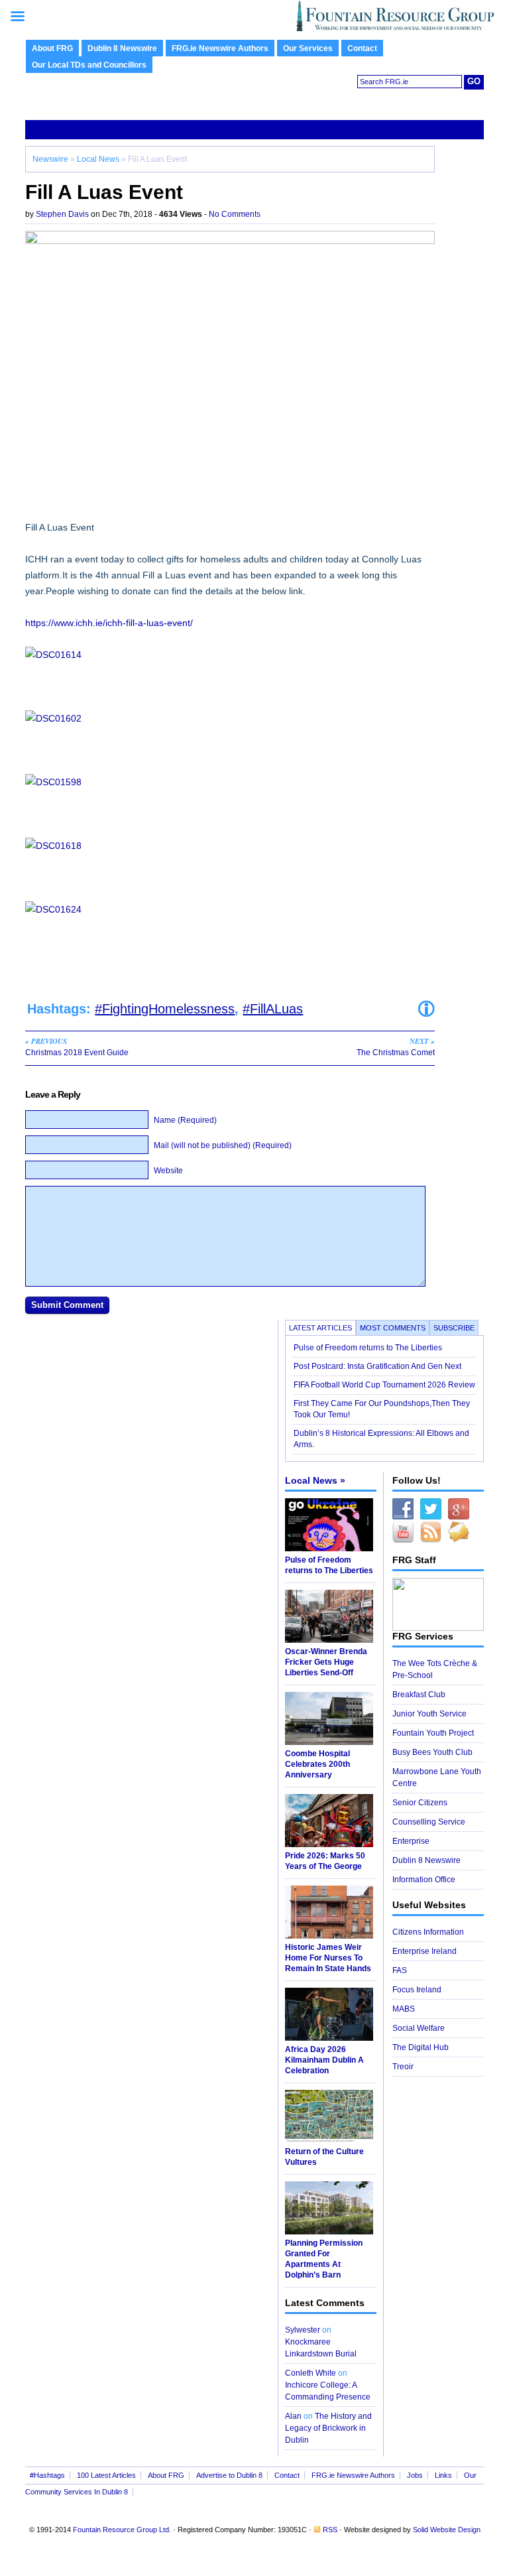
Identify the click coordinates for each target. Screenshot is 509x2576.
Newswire (50, 159)
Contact (362, 48)
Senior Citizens (420, 1803)
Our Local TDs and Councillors (89, 65)
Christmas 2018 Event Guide (77, 1047)
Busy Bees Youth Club (432, 1752)
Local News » (315, 1480)
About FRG (52, 48)
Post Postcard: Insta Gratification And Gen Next (377, 1366)
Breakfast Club (419, 1695)
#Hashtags (47, 2475)
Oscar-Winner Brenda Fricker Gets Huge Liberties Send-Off (326, 1662)
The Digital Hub (421, 2047)
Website (168, 1171)
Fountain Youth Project (433, 1733)
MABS (404, 2009)
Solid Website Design (447, 2530)
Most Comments (393, 1328)
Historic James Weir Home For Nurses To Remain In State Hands (328, 1958)
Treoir (403, 2067)
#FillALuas (273, 1009)
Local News (98, 159)
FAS (400, 1970)
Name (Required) (185, 1120)
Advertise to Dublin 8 (229, 2475)
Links (443, 2475)
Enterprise (411, 1841)
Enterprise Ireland (424, 1951)
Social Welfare (419, 2028)
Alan (293, 2416)
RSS (330, 2530)
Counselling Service (429, 1822)
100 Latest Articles (106, 2475)
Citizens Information (428, 1932)
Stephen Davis (62, 214)
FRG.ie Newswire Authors (220, 48)
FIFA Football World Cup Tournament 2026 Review (384, 1385)
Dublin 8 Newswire (122, 48)
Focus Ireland (417, 1990)
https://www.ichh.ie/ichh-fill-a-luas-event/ (109, 623)
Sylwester (303, 2330)
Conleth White (311, 2373)
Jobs (415, 2475)
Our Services (308, 48)
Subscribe (454, 1328)
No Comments (235, 214)
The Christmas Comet (396, 1047)
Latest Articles (320, 1328)
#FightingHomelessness (165, 1009)
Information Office (424, 1880)
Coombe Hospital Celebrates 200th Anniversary (317, 1764)
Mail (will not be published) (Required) (223, 1145)
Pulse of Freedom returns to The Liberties (369, 1348)
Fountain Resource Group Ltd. (122, 2530)
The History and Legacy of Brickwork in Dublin (328, 2428)
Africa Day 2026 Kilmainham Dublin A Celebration (324, 2060)
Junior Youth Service (429, 1714)
